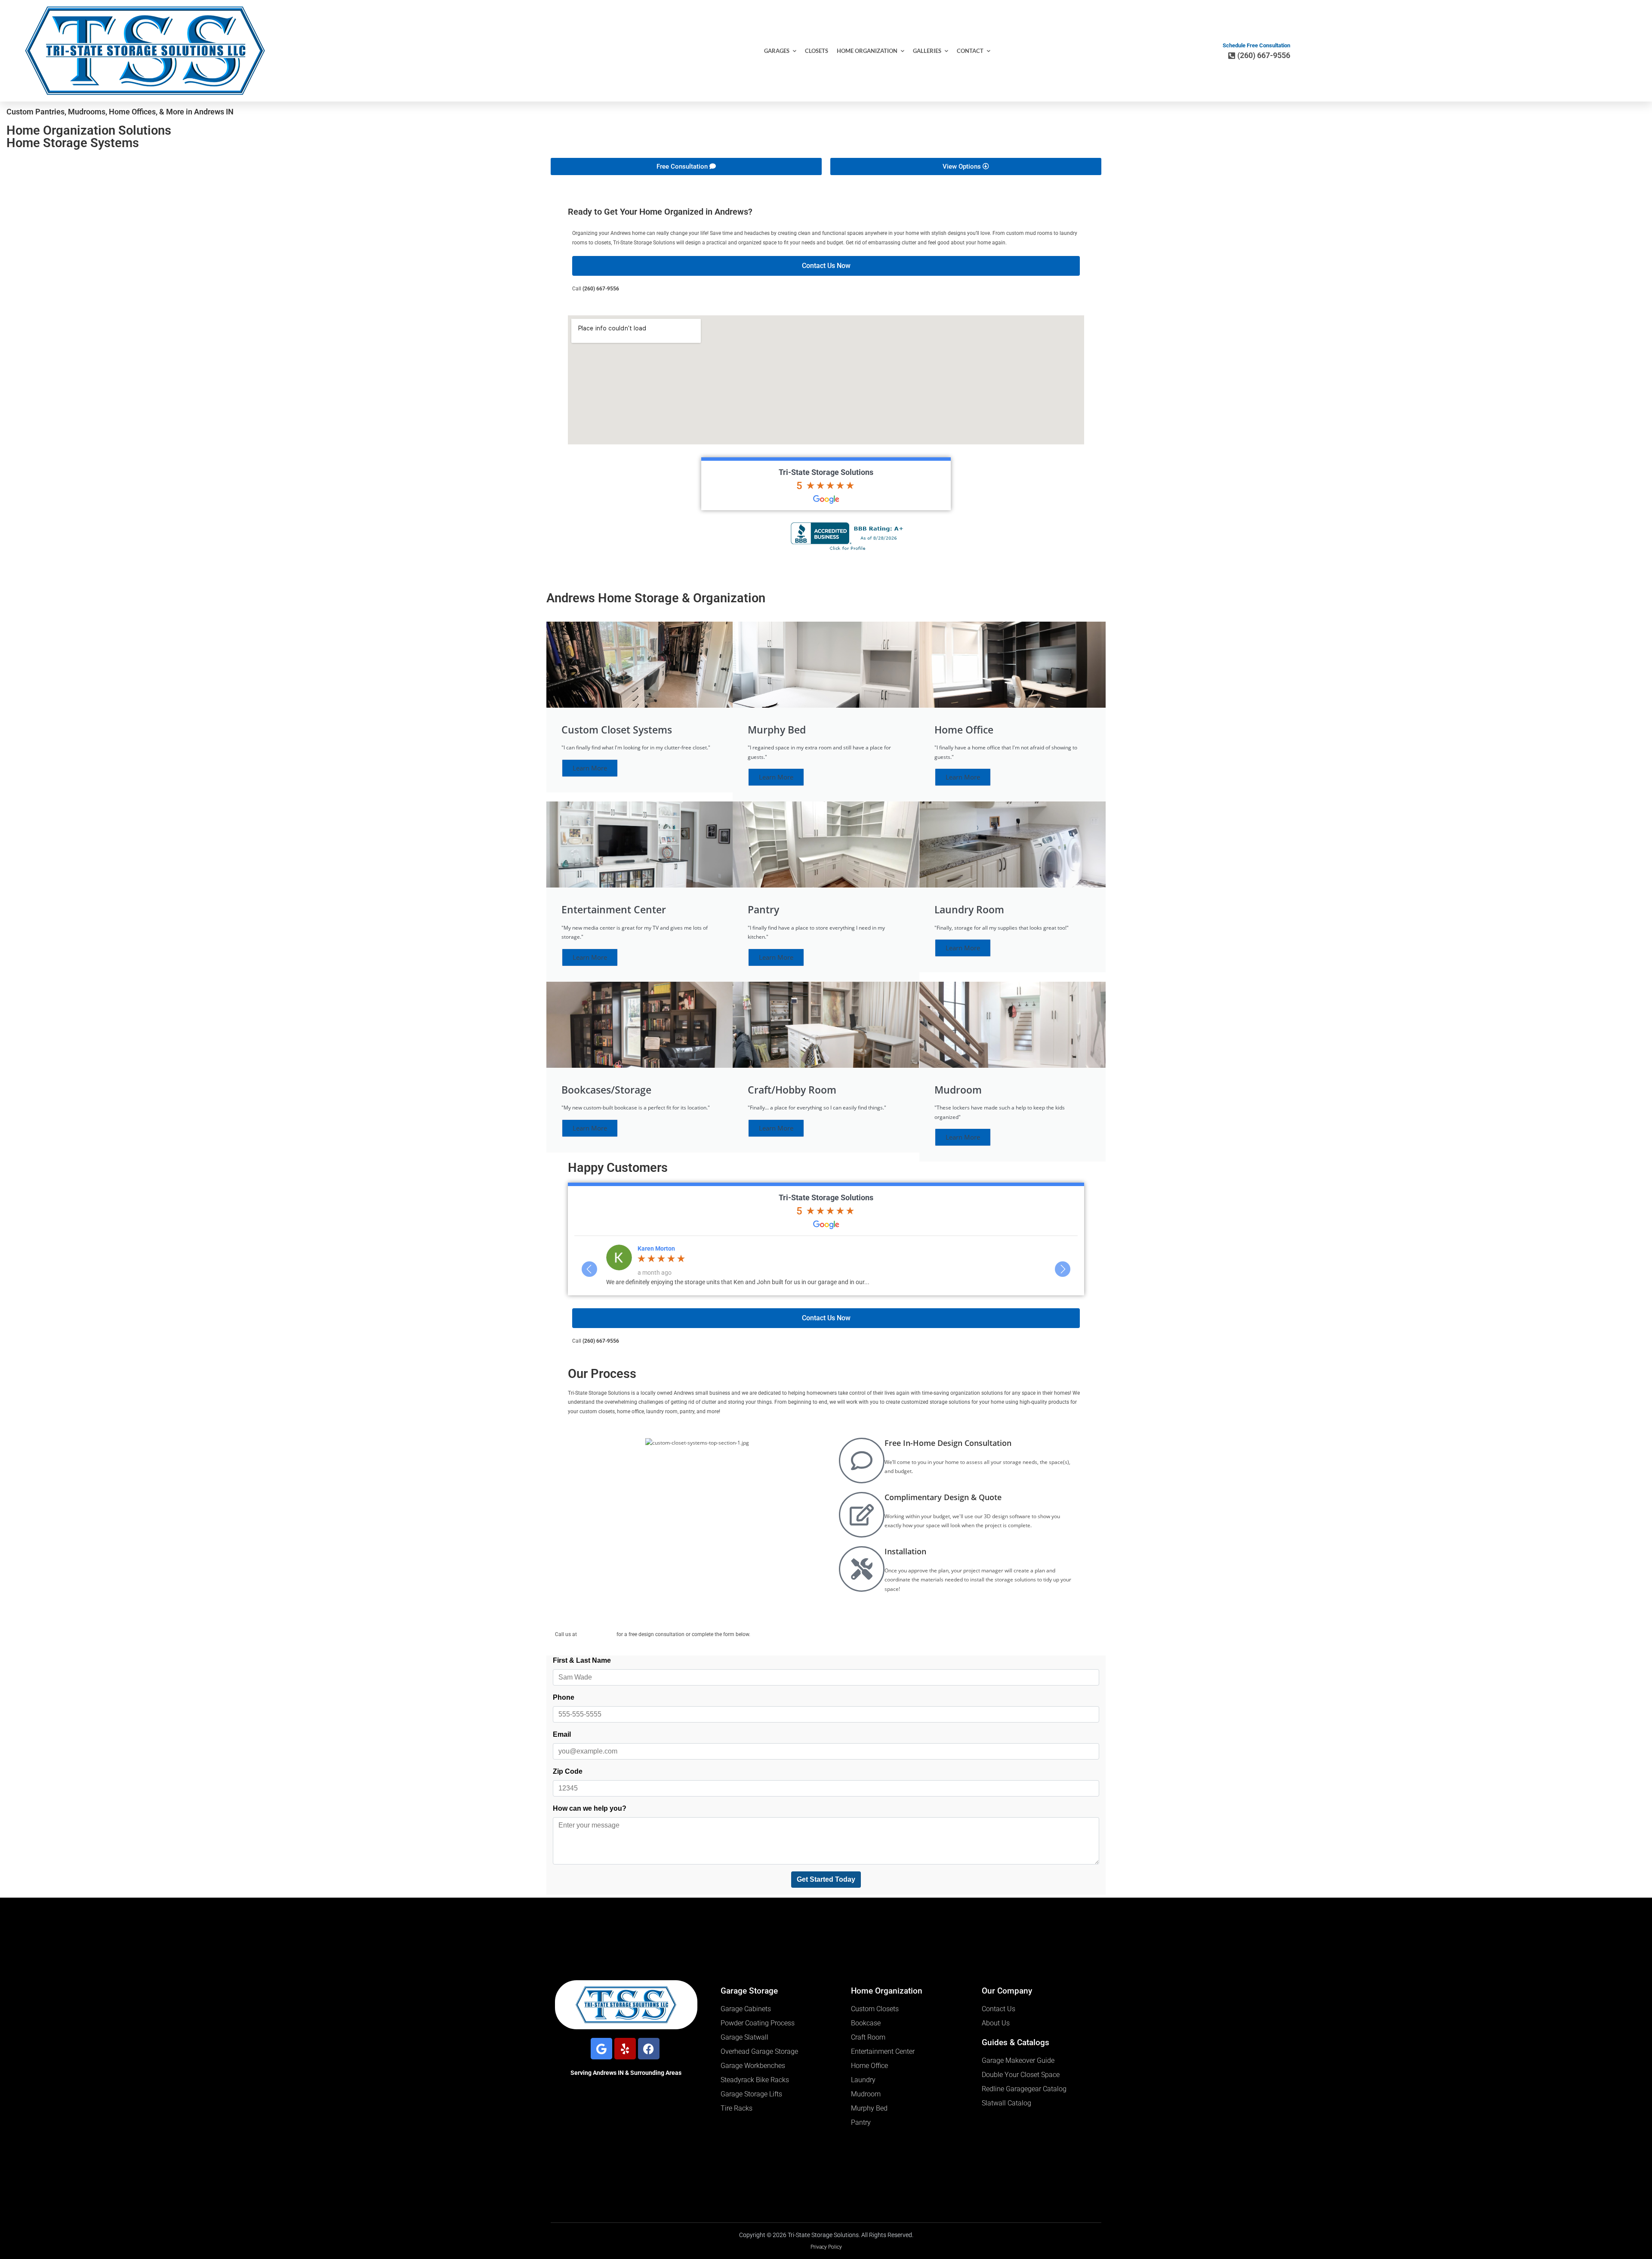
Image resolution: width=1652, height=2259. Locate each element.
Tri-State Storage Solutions (826, 472)
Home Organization (867, 51)
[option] (826, 1265)
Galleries (927, 51)
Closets (817, 51)
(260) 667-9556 (601, 289)
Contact (970, 51)
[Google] (601, 2049)
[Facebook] (649, 2049)
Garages (777, 51)
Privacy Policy (826, 2247)
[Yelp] (625, 2049)
